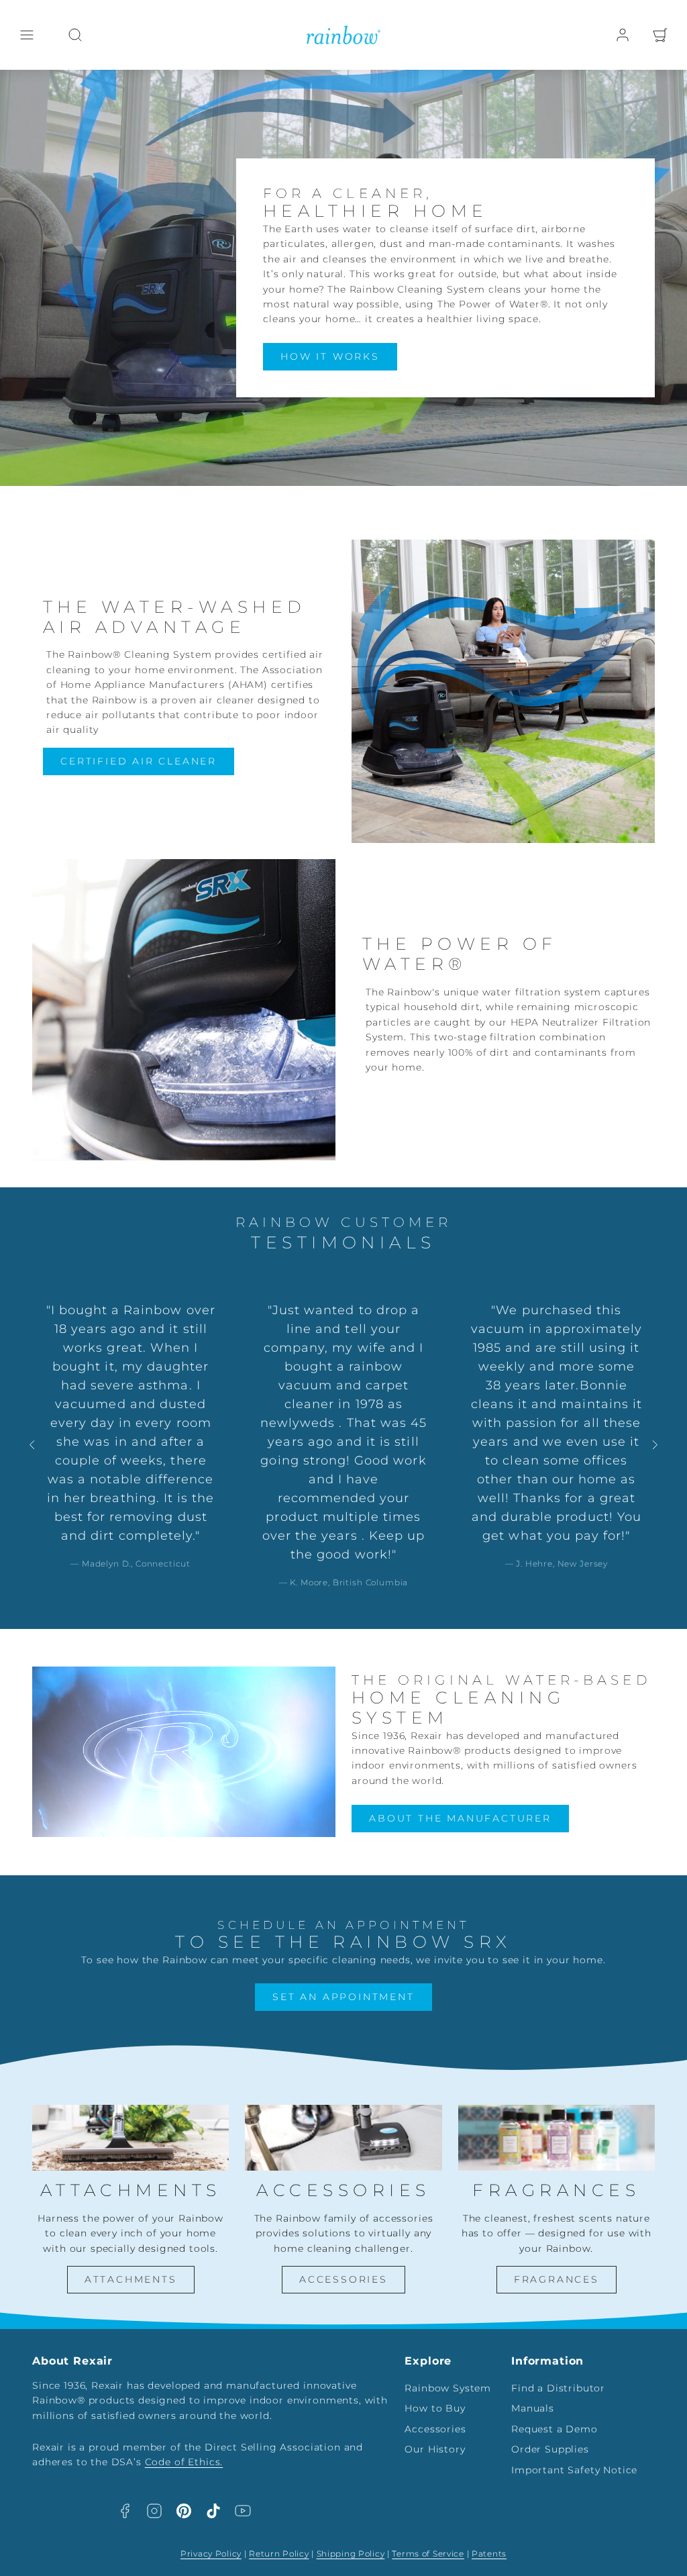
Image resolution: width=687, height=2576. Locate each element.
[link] (623, 35)
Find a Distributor (558, 2388)
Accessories (343, 2279)
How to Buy (435, 2408)
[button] (27, 35)
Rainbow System (448, 2388)
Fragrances (557, 2279)
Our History (435, 2449)
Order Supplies (550, 2449)
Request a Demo (554, 2429)
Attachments (131, 2279)
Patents (489, 2554)
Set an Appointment (343, 1997)
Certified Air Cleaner (139, 761)
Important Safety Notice (574, 2470)
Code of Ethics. (184, 2462)
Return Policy (279, 2554)
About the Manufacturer (460, 1818)
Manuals (533, 2408)
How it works (330, 356)
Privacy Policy (211, 2554)
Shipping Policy (351, 2554)
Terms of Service (428, 2554)
